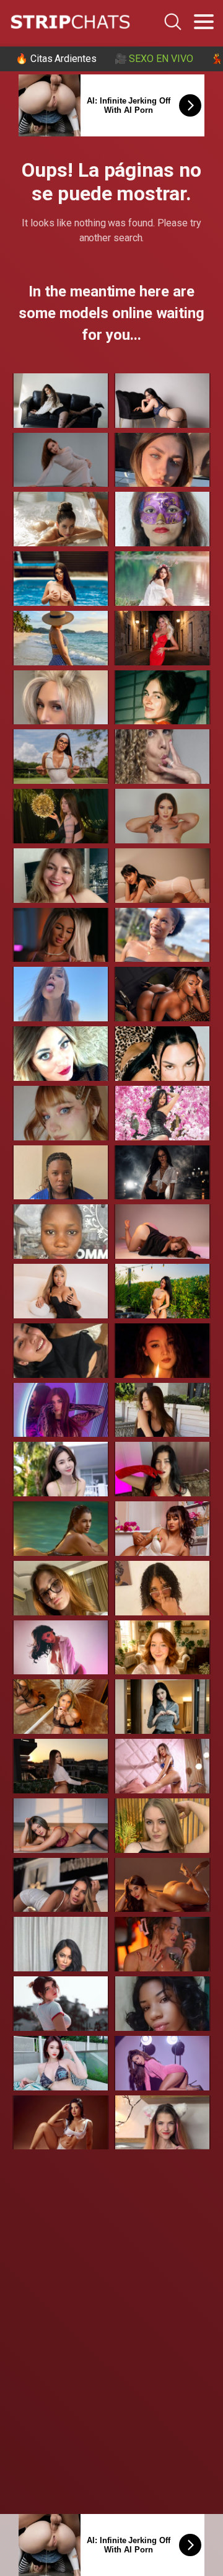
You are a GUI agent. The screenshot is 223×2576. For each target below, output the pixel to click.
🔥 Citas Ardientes (56, 59)
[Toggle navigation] (204, 22)
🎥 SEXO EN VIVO (154, 59)
